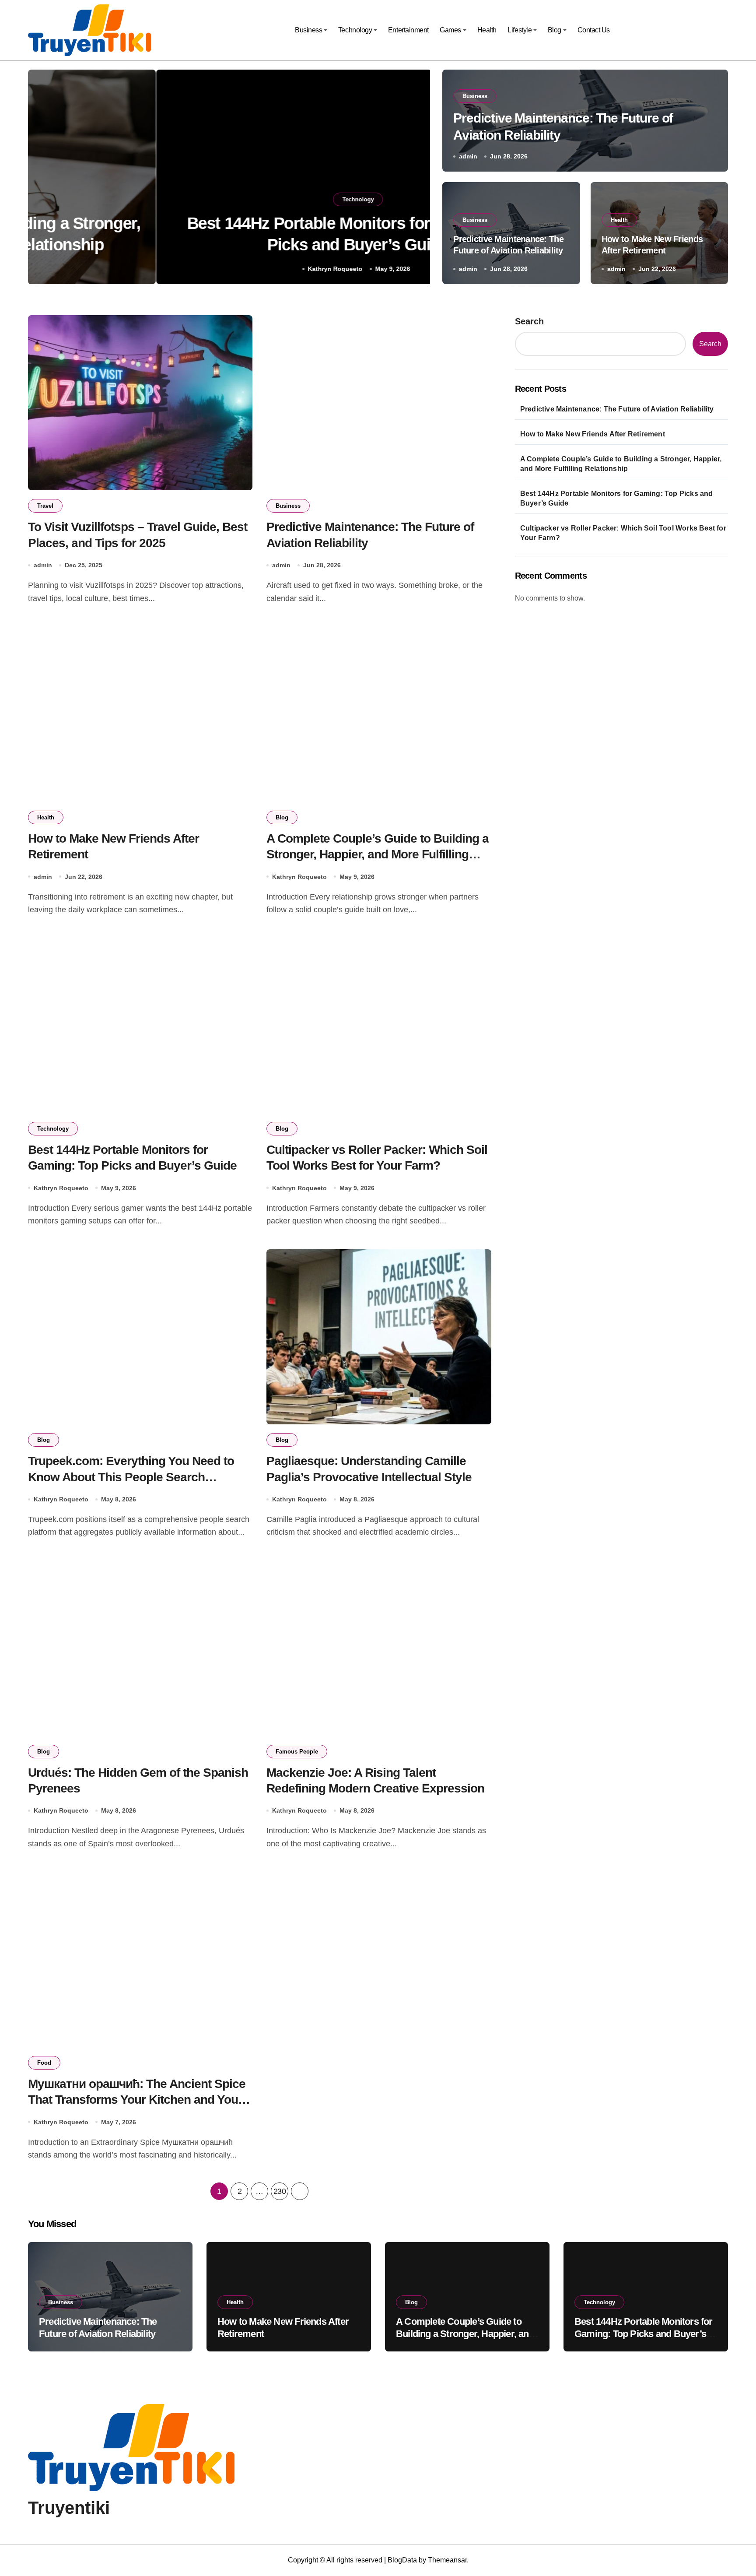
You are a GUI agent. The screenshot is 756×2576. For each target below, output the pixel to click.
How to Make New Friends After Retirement (593, 434)
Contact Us (594, 30)
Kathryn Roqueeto (207, 269)
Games (450, 30)
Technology (355, 30)
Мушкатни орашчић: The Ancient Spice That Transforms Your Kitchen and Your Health (137, 2100)
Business (308, 30)
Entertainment (408, 30)
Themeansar (447, 2560)
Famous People (297, 1752)
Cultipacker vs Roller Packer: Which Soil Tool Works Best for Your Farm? (623, 533)
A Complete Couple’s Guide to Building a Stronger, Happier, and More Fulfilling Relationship (378, 854)
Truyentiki (69, 2508)
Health (487, 30)
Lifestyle (520, 30)
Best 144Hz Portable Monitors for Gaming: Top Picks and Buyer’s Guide (617, 498)
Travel (45, 506)
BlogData (402, 2560)
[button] (416, 179)
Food (44, 2063)
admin (468, 156)
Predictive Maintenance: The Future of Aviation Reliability (617, 409)
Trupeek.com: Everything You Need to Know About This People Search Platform (131, 1477)
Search (529, 321)
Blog (555, 30)
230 (280, 2191)
